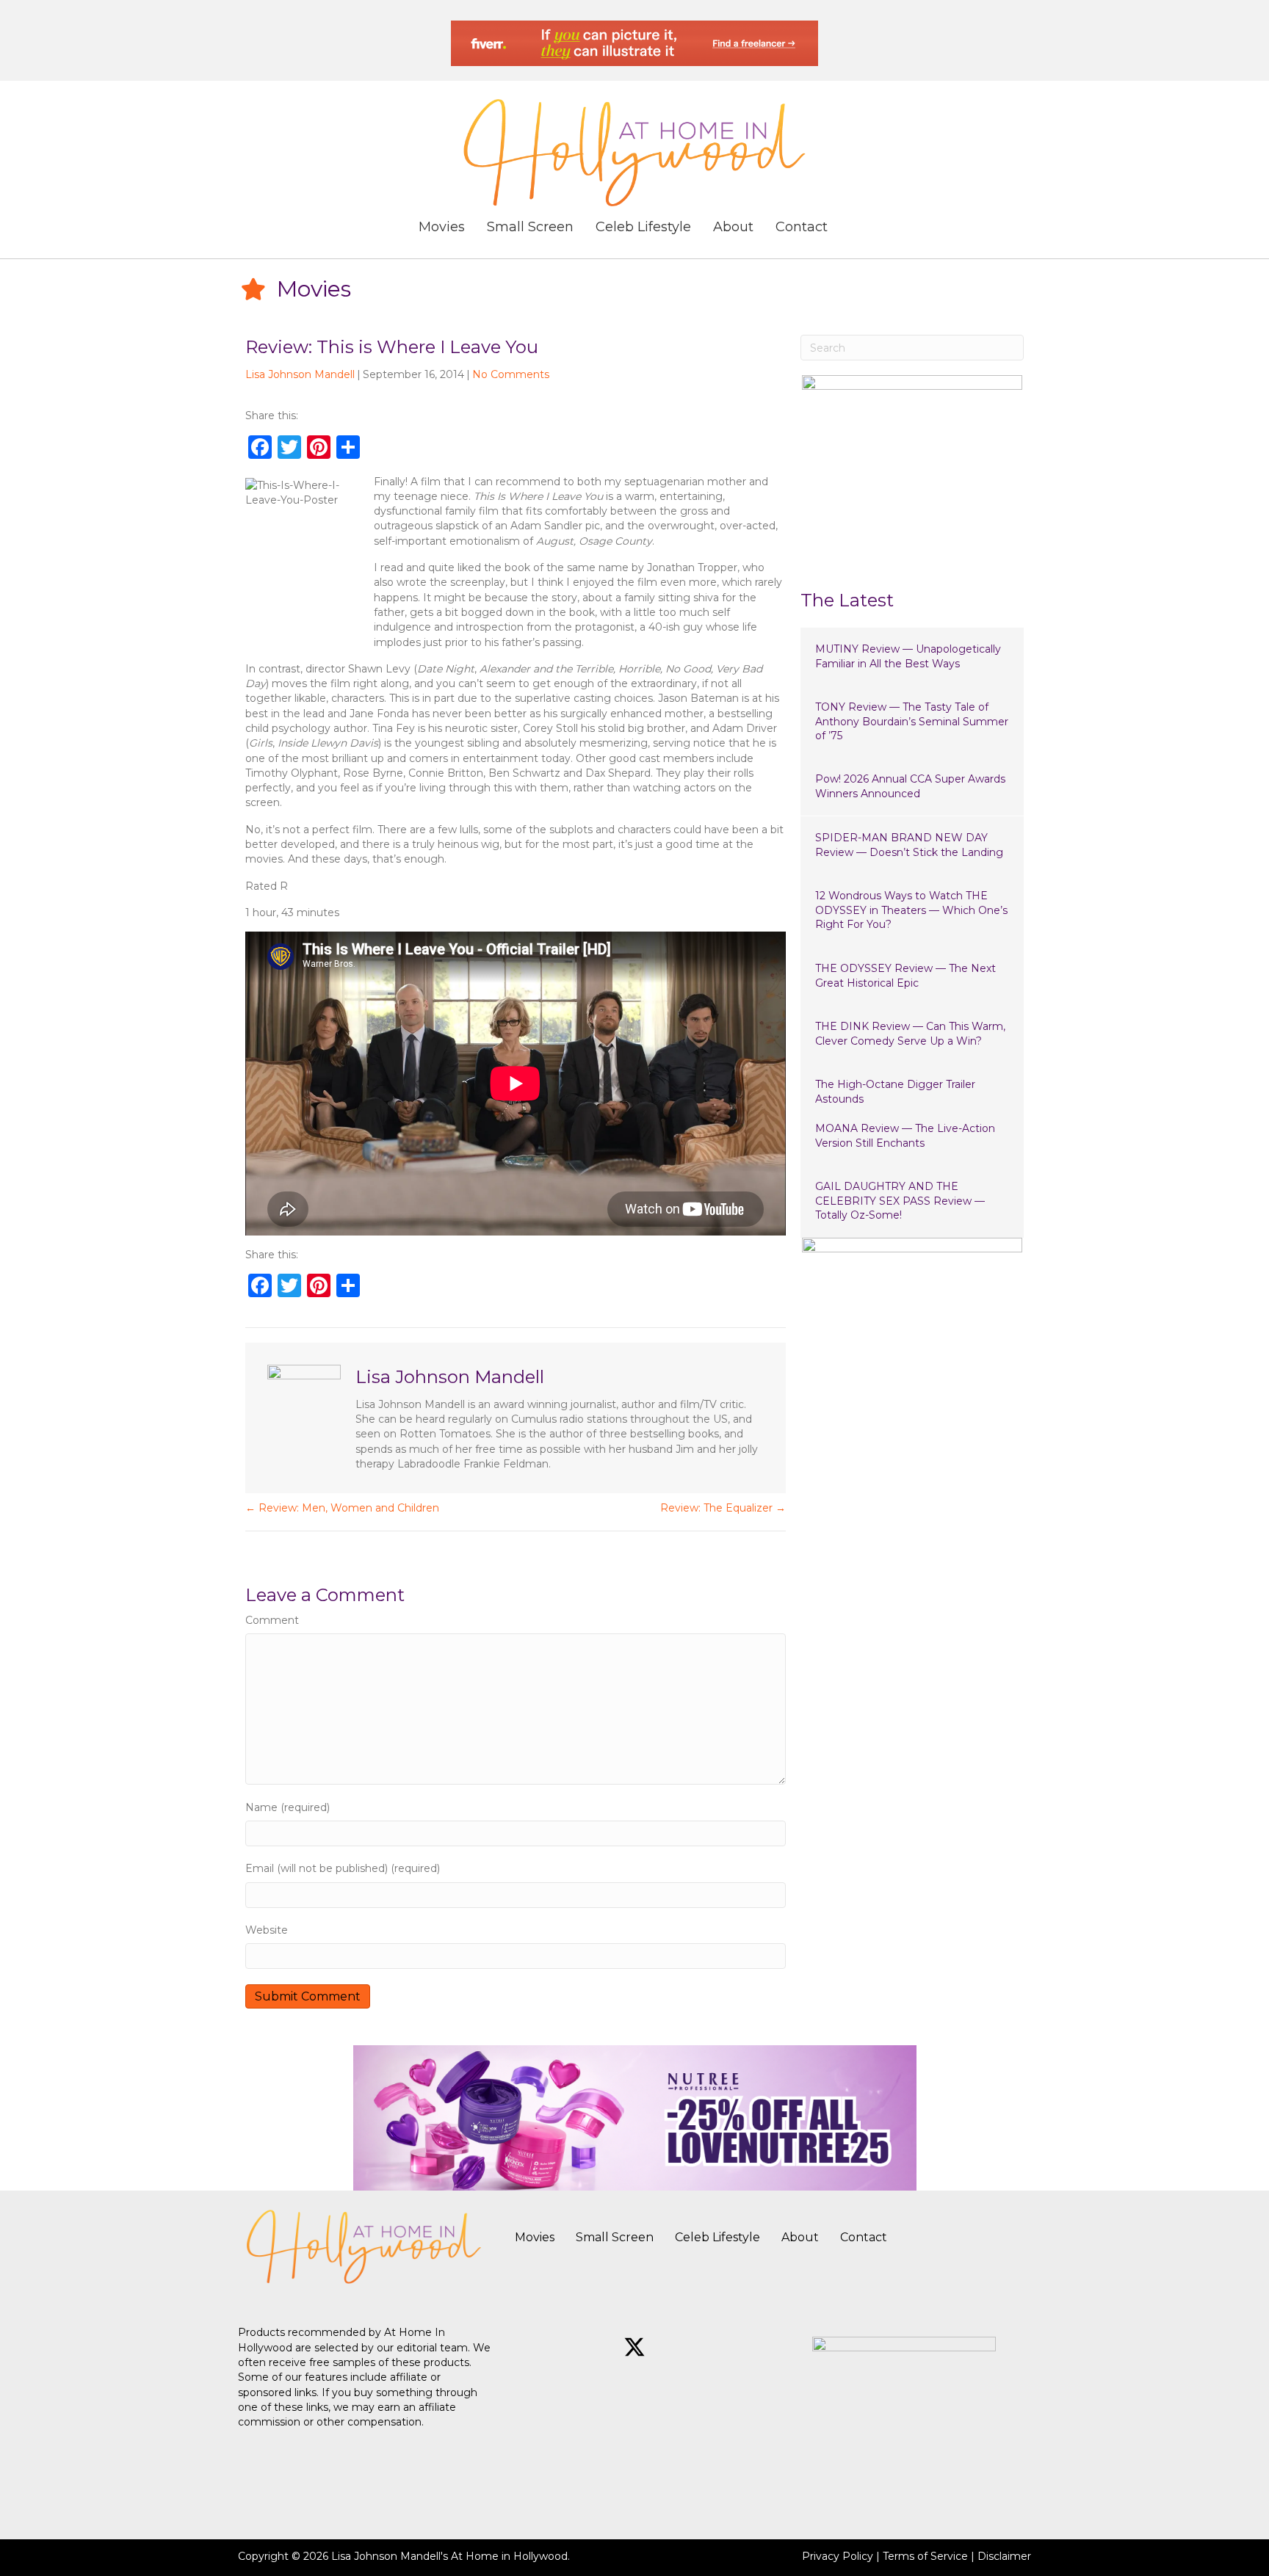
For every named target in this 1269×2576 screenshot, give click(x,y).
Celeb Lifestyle (717, 2237)
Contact (864, 2237)
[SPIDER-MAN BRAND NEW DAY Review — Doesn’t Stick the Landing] (912, 845)
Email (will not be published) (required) (343, 1868)
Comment (272, 1620)
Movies (535, 2237)
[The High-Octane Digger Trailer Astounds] (912, 1092)
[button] (583, 2347)
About (800, 2237)
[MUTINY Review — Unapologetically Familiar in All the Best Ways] (912, 657)
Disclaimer (1004, 2556)
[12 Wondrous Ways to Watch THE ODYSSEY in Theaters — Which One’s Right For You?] (912, 911)
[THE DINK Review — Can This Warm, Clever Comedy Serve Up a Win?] (912, 1034)
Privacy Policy (838, 2556)
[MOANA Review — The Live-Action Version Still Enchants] (912, 1136)
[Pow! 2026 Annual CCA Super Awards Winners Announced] (912, 787)
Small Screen (615, 2237)
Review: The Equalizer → (723, 1508)
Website (267, 1930)
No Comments (511, 374)
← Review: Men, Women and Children (342, 1508)
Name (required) (288, 1807)
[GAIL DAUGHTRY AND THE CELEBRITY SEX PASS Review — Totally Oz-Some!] (912, 1201)
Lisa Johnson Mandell (300, 374)
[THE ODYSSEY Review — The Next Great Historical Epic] (912, 976)
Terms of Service (925, 2556)
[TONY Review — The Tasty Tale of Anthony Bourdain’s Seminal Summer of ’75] (912, 722)
